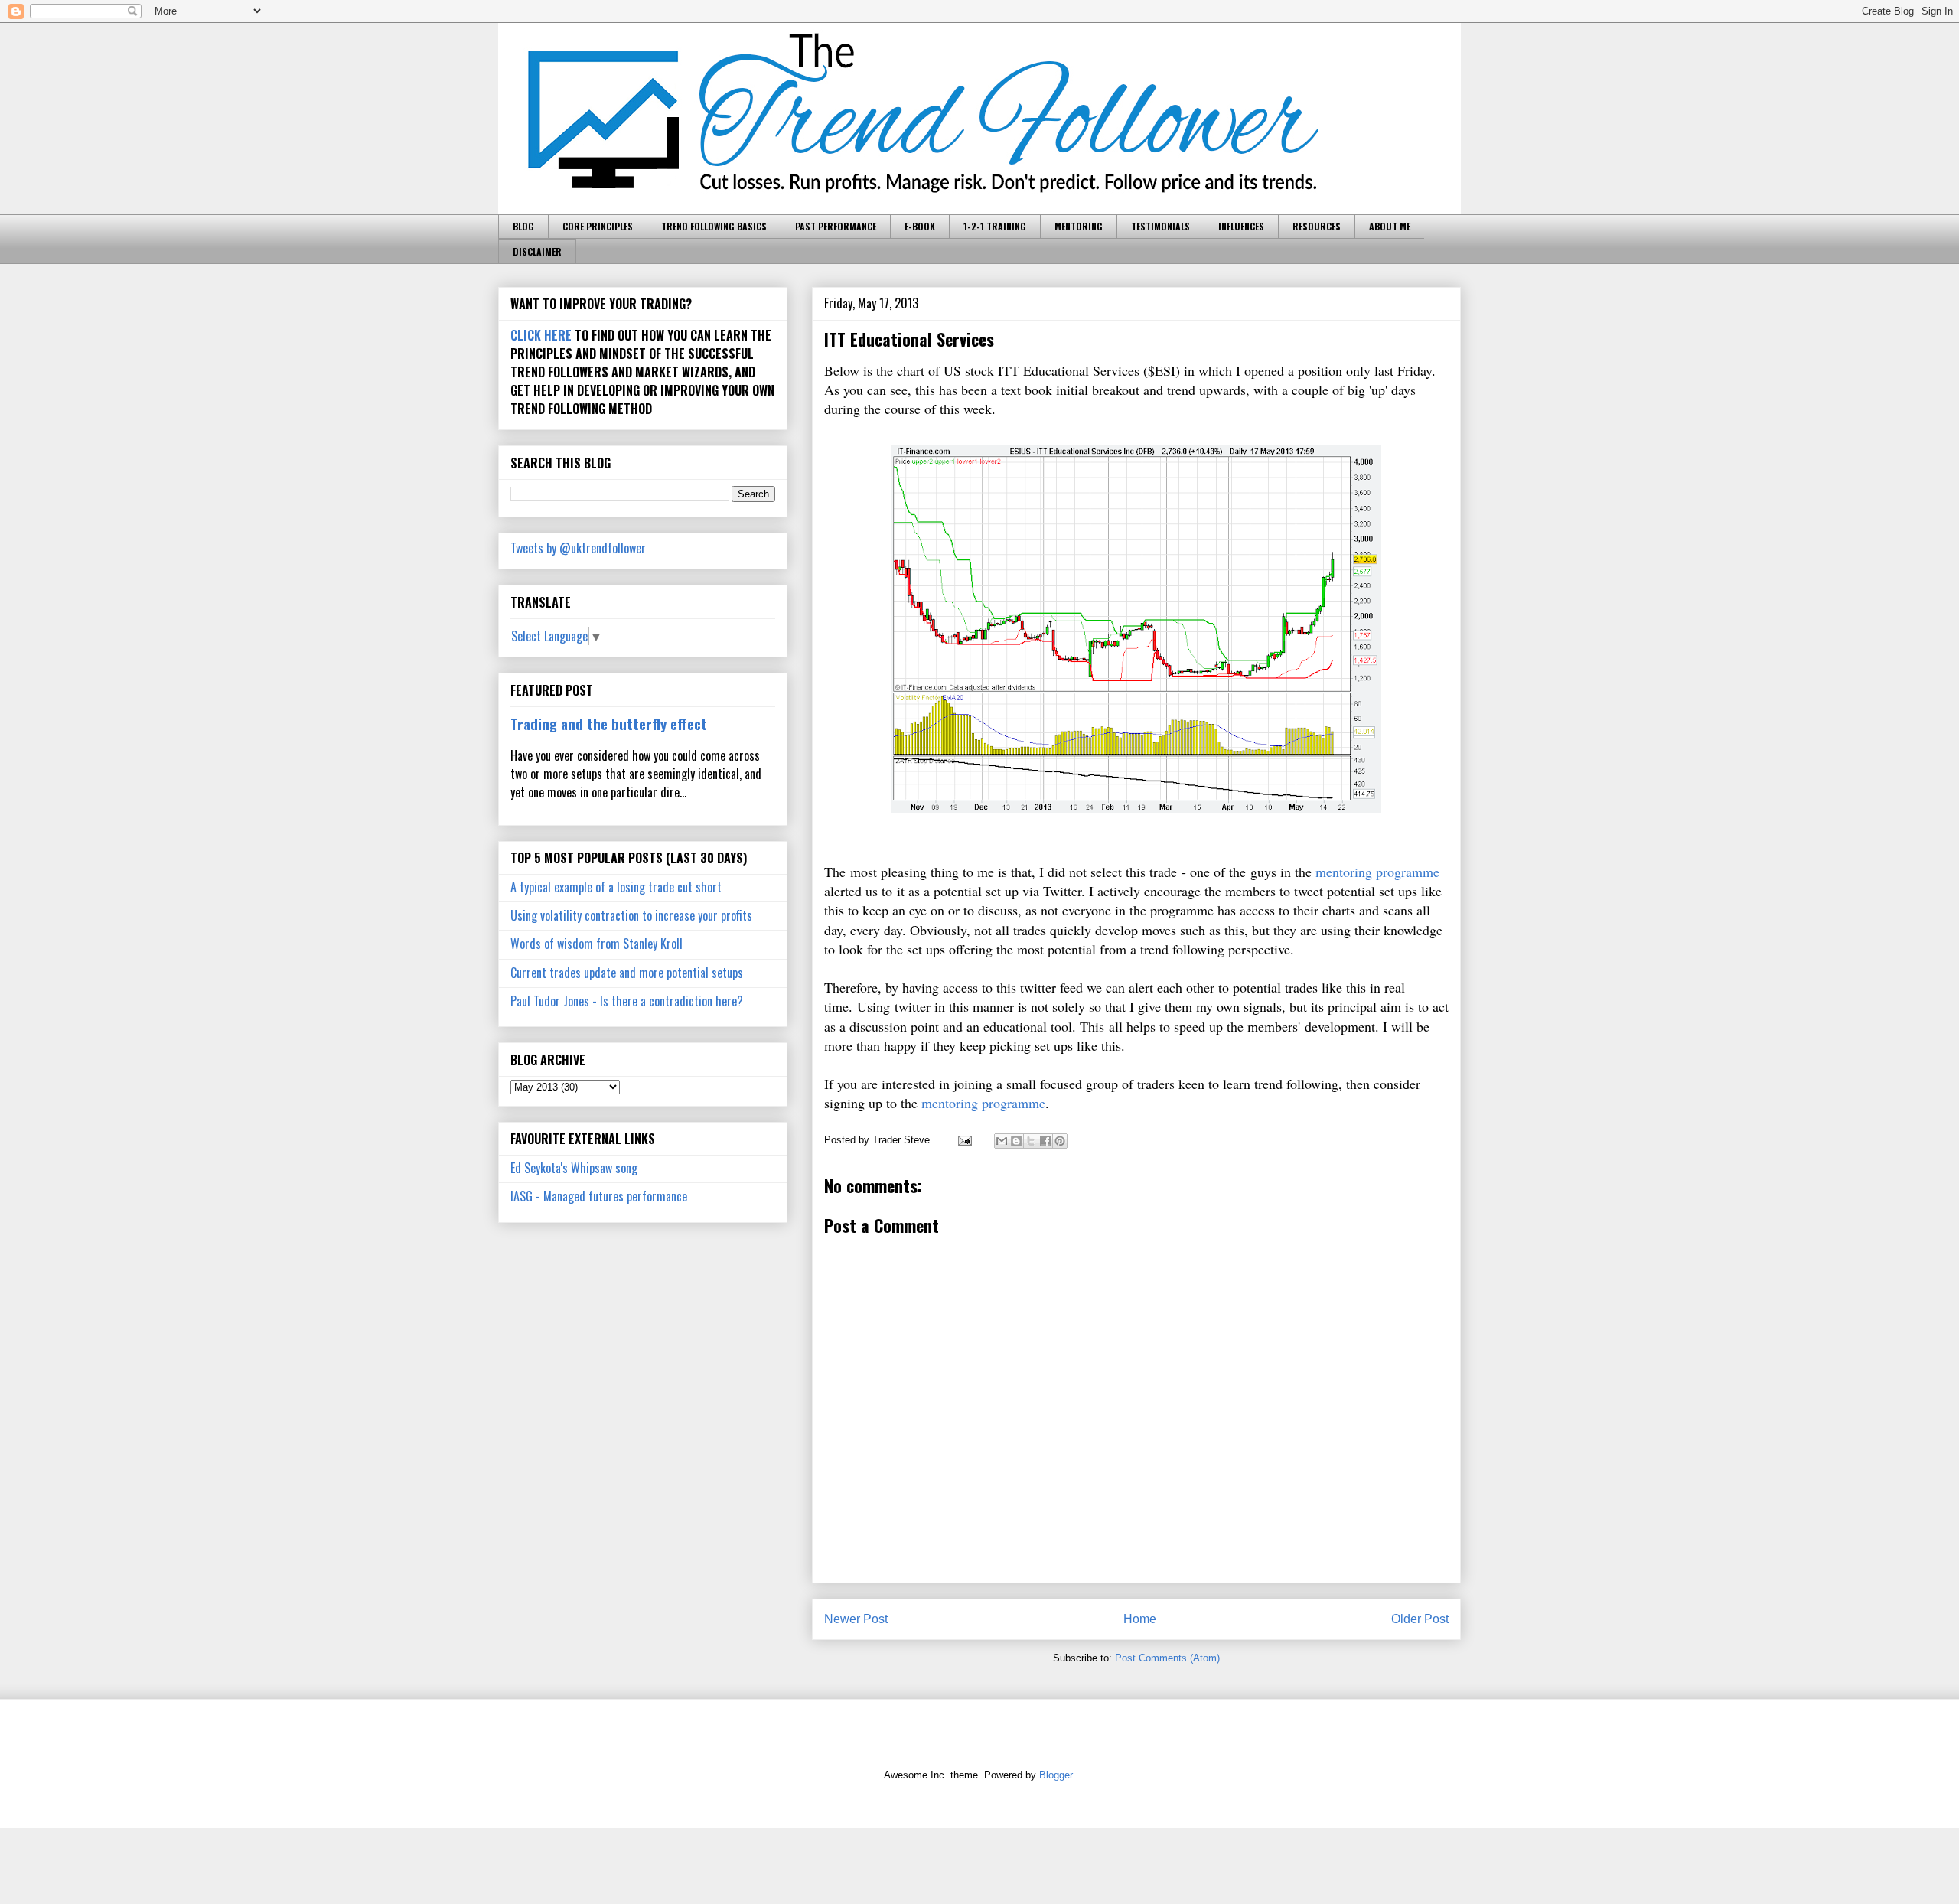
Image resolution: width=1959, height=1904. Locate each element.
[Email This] (1002, 1141)
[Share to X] (1031, 1141)
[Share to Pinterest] (1060, 1141)
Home (1140, 1619)
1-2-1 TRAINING (995, 226)
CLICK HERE (541, 335)
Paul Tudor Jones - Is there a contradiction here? (627, 1001)
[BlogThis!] (1016, 1141)
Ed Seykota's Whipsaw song (574, 1168)
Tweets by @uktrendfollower (578, 548)
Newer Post (856, 1619)
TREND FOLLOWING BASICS (714, 226)
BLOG (523, 226)
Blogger (1056, 1775)
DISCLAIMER (537, 251)
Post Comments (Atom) (1167, 1658)
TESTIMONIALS (1160, 226)
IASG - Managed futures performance (599, 1196)
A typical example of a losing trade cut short (616, 887)
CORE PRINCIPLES (598, 226)
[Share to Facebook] (1045, 1141)
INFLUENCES (1241, 226)
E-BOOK (920, 226)
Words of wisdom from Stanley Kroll (597, 944)
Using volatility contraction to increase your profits (631, 915)
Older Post (1420, 1619)
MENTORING (1079, 226)
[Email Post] (964, 1140)
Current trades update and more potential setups (627, 973)
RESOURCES (1317, 226)
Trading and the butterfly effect (609, 724)
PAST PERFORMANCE (836, 226)
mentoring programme (1377, 872)
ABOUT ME (1390, 226)
